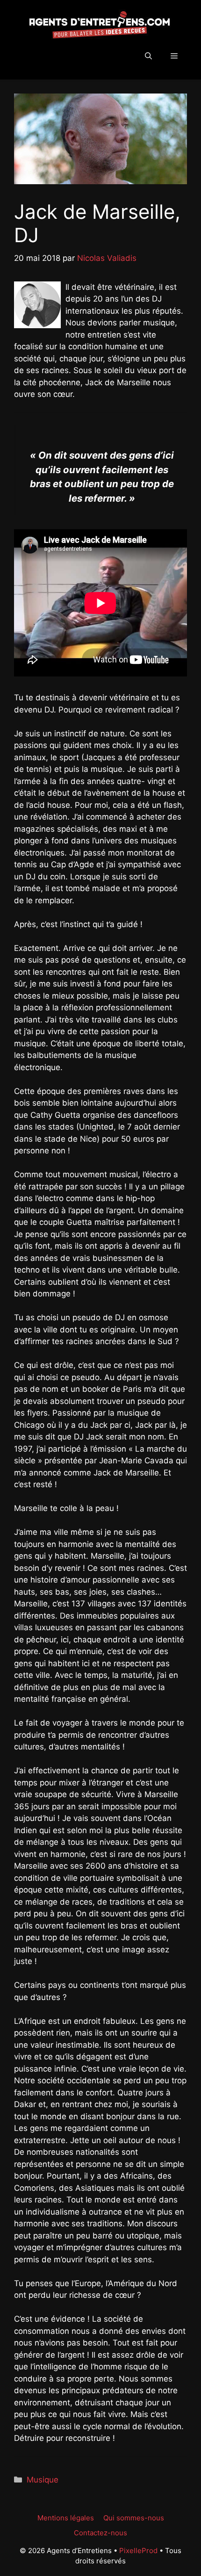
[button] (148, 56)
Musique (43, 2480)
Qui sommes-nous (134, 2518)
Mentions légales (66, 2518)
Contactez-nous (100, 2533)
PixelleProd (138, 2551)
